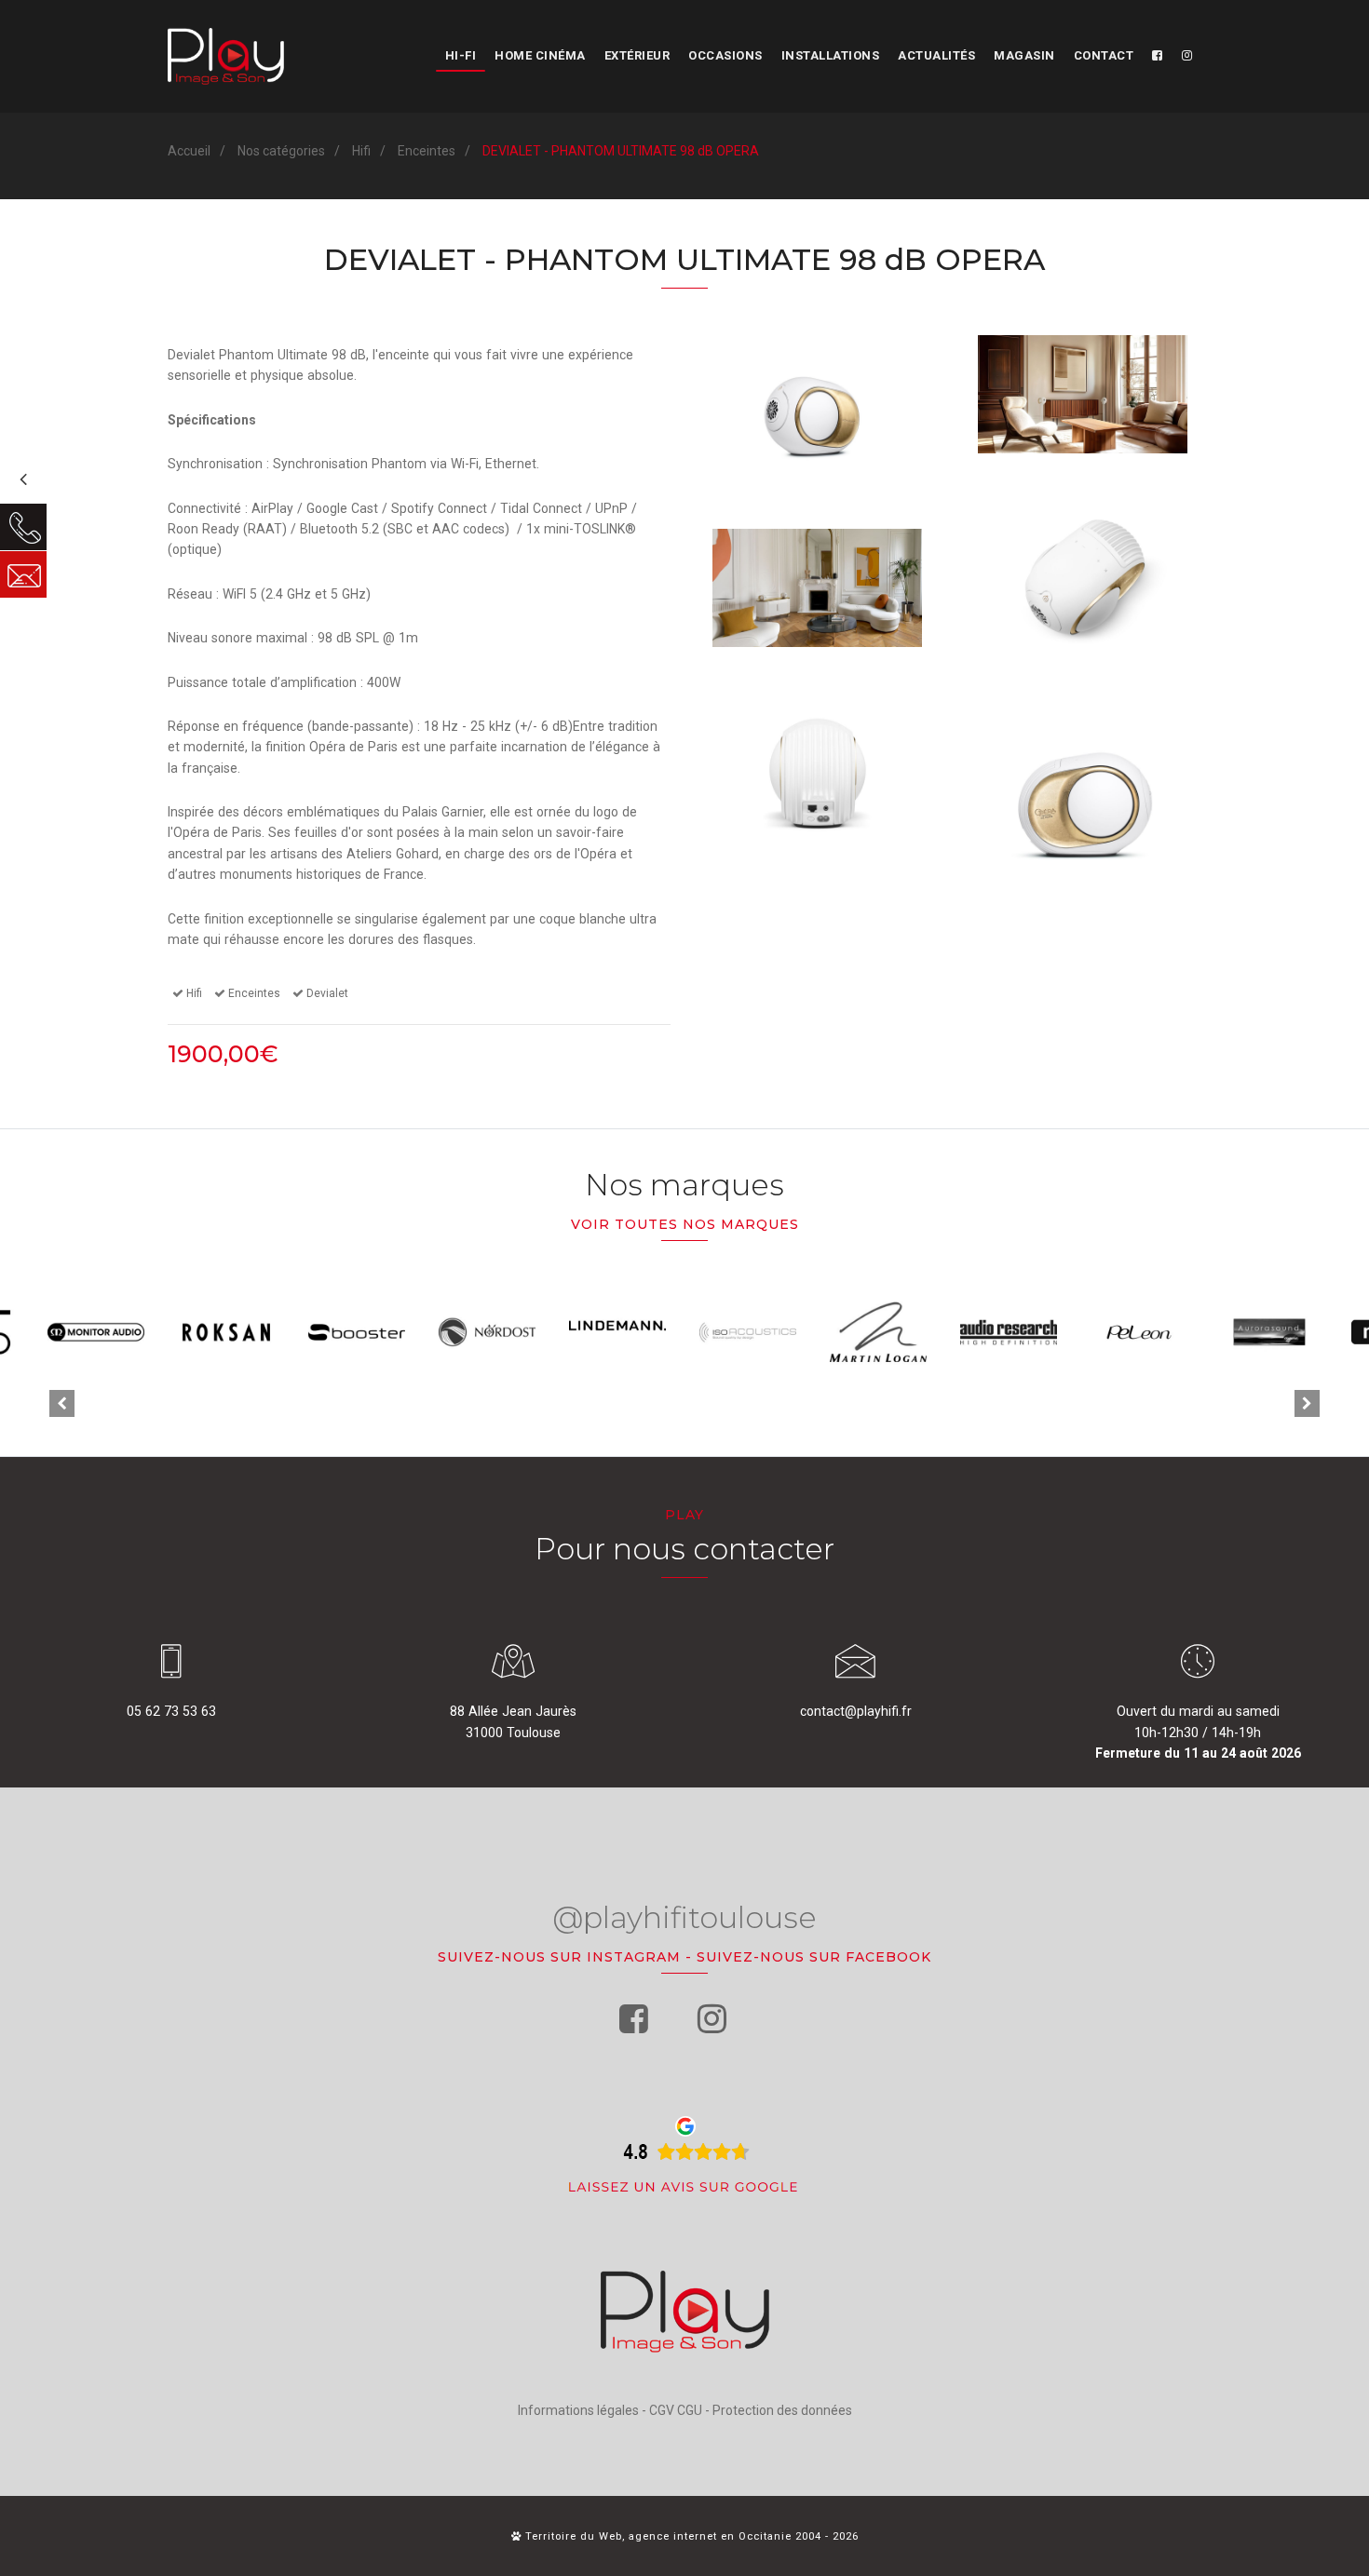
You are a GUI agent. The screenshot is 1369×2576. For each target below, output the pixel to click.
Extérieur (637, 55)
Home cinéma (540, 55)
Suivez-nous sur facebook (814, 1957)
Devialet (327, 993)
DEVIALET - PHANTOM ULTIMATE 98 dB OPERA (621, 151)
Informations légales (578, 2410)
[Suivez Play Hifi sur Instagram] (1187, 56)
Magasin (1024, 55)
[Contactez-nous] (23, 574)
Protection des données (782, 2410)
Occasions (725, 55)
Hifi (361, 151)
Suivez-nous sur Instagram (559, 1957)
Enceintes (427, 151)
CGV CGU (676, 2410)
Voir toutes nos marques (685, 1224)
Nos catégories (281, 151)
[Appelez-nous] (23, 527)
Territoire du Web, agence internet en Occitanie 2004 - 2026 (690, 2536)
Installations (831, 55)
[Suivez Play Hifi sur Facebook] (1158, 56)
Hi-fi (461, 55)
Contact (1104, 55)
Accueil (189, 151)
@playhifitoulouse (684, 1917)
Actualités (936, 55)
